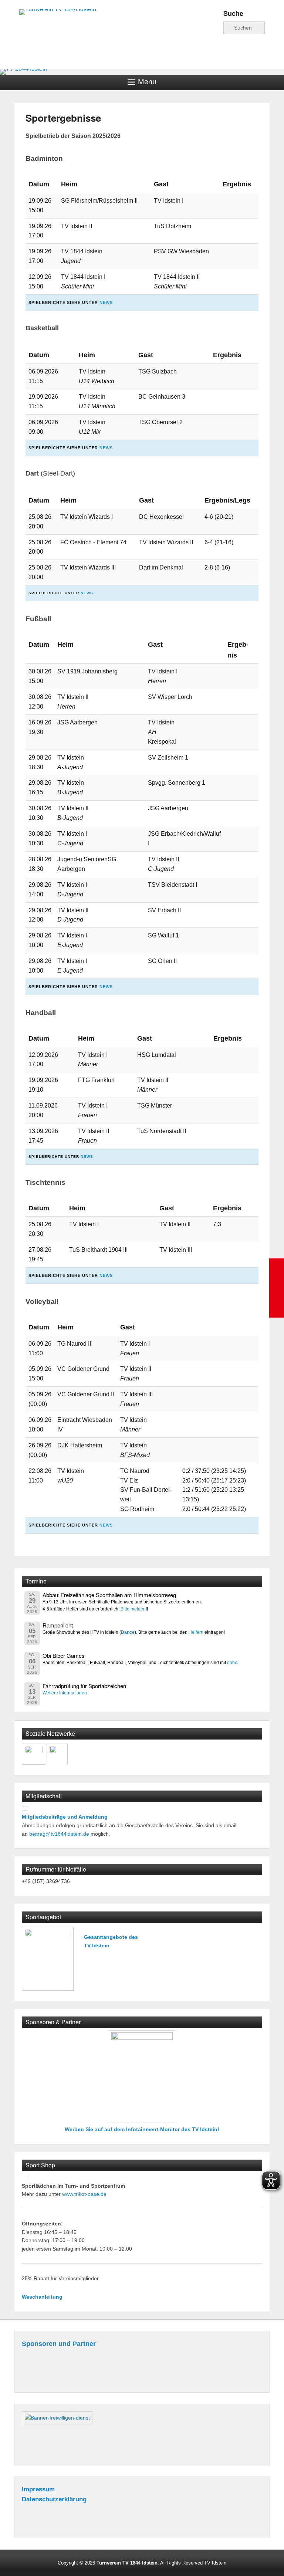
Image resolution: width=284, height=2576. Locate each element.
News (106, 302)
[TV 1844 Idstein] (142, 72)
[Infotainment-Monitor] (142, 2077)
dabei (233, 1662)
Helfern (196, 1632)
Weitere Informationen (65, 1693)
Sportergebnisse (63, 118)
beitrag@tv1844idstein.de (59, 1834)
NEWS (87, 593)
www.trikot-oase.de (84, 2194)
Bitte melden (133, 1609)
